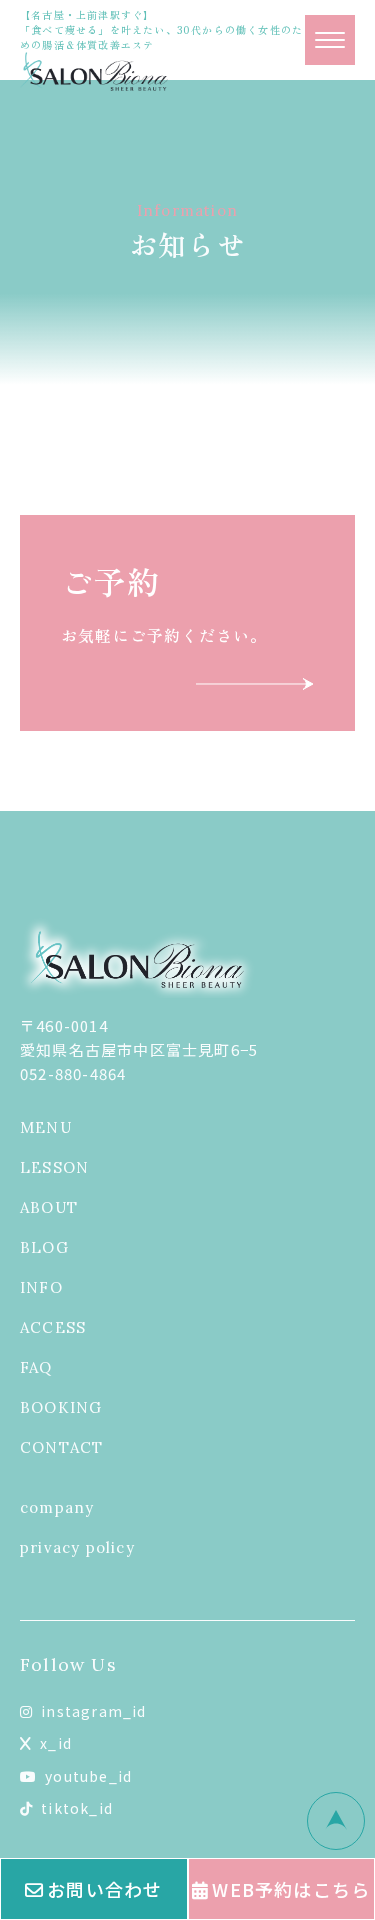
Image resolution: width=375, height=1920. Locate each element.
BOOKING (61, 1407)
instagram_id (93, 1711)
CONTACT (61, 1447)
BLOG (44, 1247)
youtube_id (88, 1776)
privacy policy (77, 1547)
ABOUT (49, 1207)
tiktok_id (77, 1808)
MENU (46, 1127)
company (57, 1507)
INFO (41, 1287)
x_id (56, 1743)
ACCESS (53, 1327)
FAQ (36, 1367)
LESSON (54, 1167)
